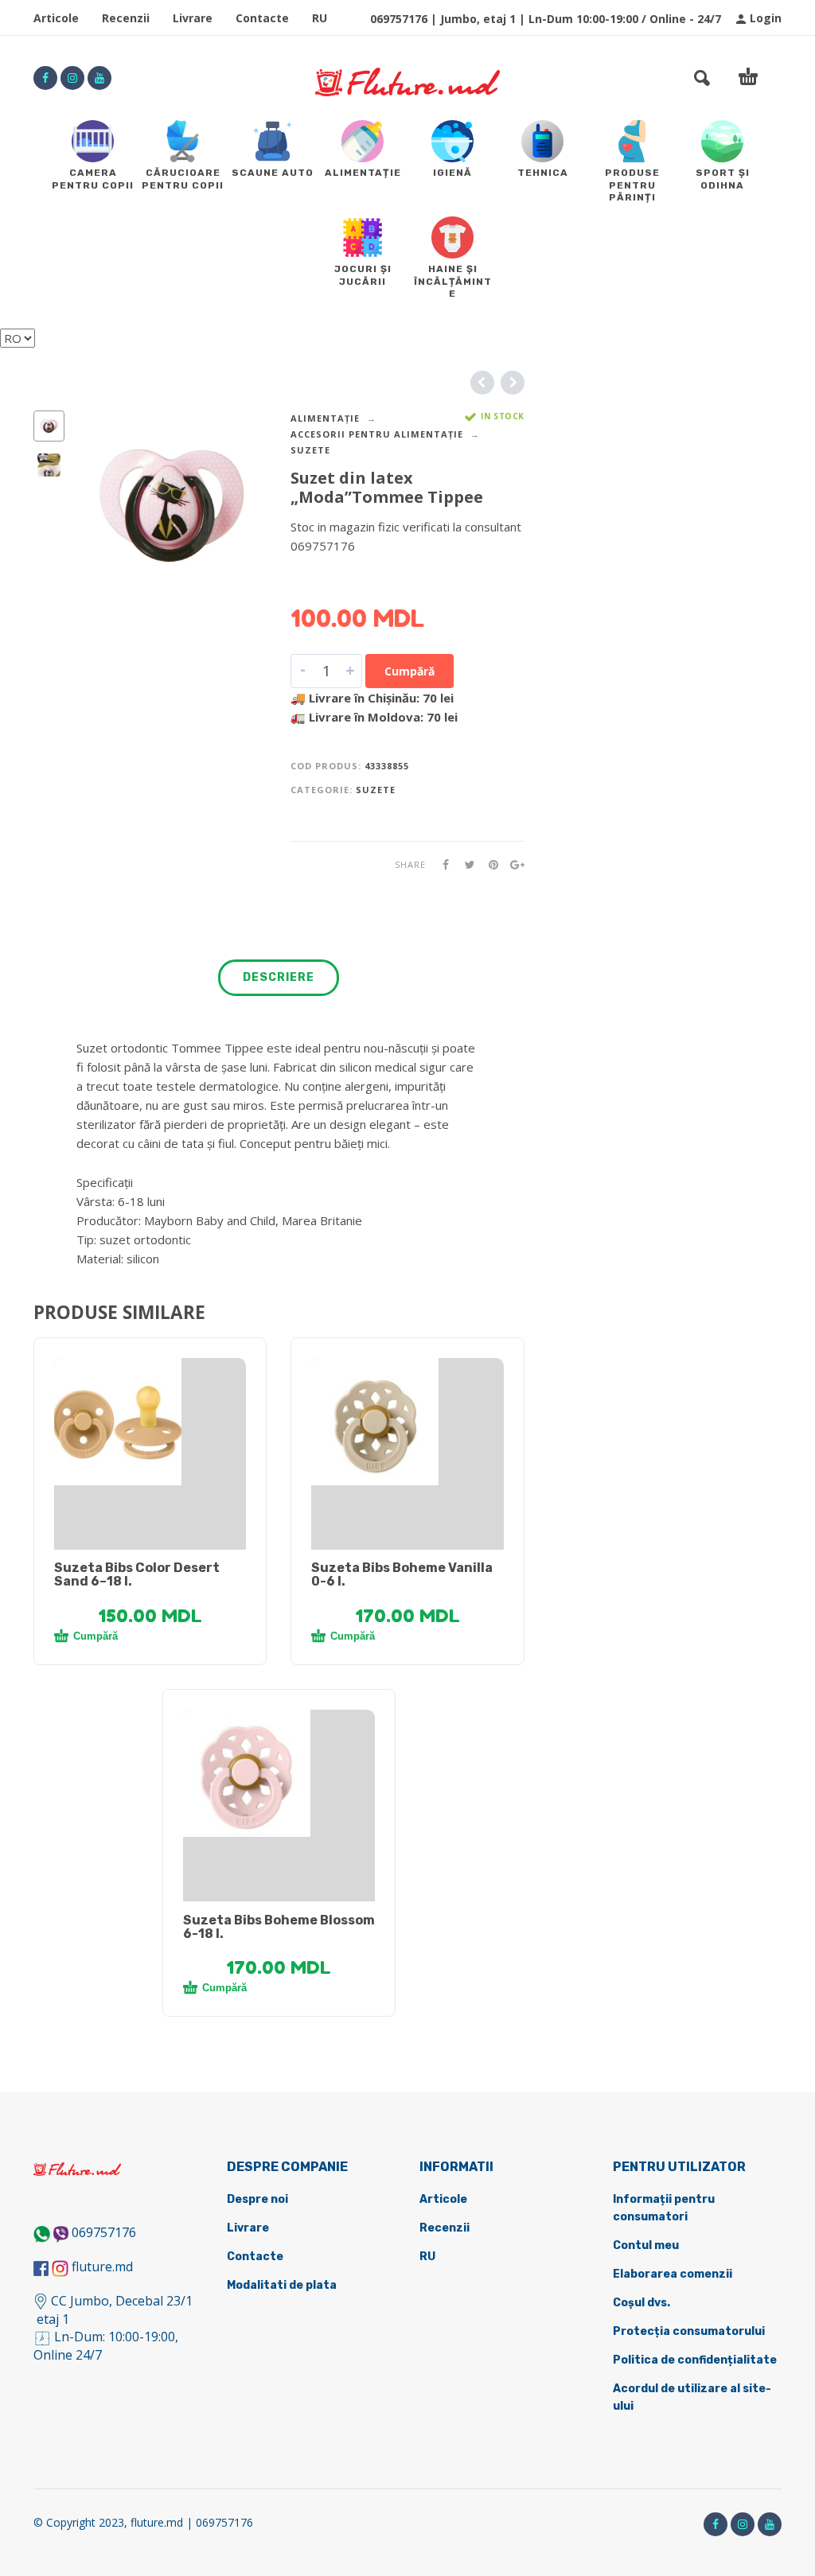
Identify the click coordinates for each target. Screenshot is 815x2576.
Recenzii (126, 18)
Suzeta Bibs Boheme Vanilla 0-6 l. (402, 1574)
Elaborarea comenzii (673, 2274)
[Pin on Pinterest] (489, 864)
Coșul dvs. (641, 2303)
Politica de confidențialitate (695, 2360)
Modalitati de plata (282, 2285)
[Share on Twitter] (465, 864)
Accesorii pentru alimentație (377, 434)
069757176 (104, 2232)
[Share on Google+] (513, 864)
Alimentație (325, 418)
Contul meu (646, 2245)
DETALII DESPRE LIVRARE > (368, 577)
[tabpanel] (150, 1422)
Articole (56, 18)
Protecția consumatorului (689, 2331)
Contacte (262, 18)
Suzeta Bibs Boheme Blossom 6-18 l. (279, 1927)
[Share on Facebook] (441, 864)
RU (320, 18)
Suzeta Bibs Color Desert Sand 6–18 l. (137, 1574)
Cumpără (409, 671)
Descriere (279, 977)
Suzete (310, 450)
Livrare (193, 18)
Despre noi (257, 2199)
